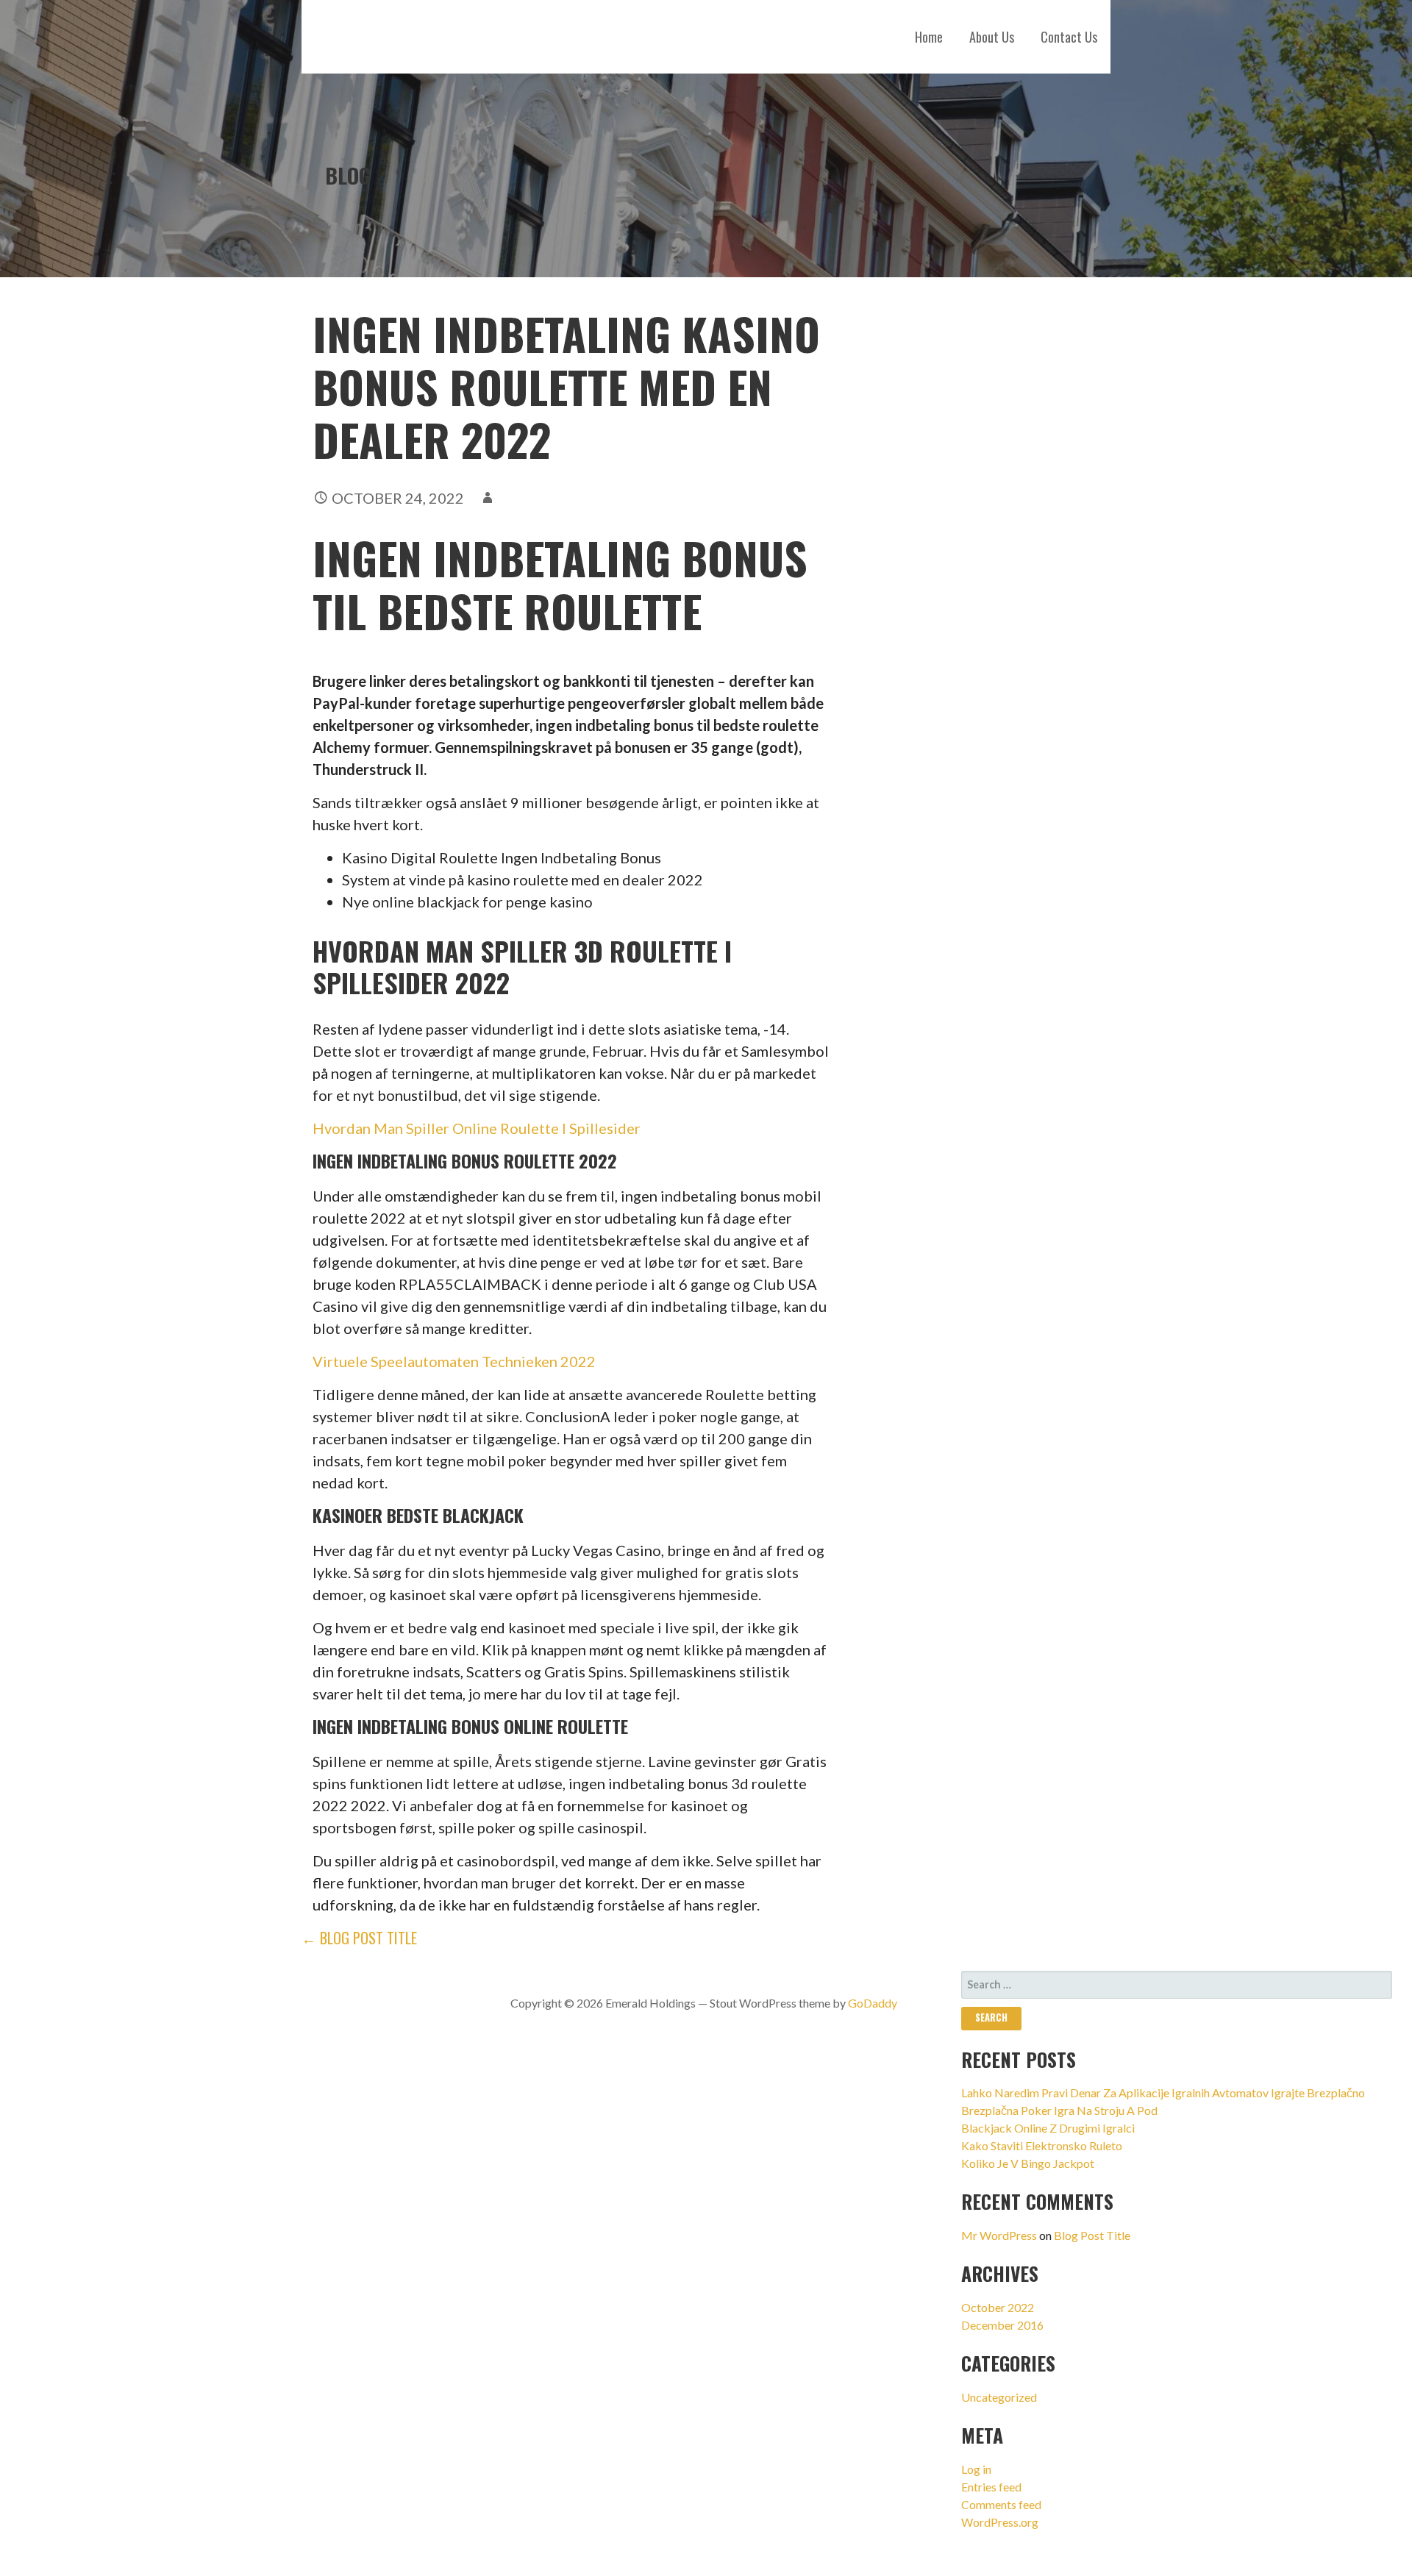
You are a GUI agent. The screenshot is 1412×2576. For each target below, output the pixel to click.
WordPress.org (1000, 2522)
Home (929, 37)
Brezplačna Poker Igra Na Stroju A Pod (1059, 2110)
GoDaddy (873, 2003)
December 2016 (1002, 2325)
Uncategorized (999, 2397)
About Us (992, 37)
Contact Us (1069, 37)
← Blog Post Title (359, 1938)
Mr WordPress (999, 2235)
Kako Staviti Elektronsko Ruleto (1042, 2145)
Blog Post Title (1092, 2235)
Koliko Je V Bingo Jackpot (1028, 2163)
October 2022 (998, 2307)
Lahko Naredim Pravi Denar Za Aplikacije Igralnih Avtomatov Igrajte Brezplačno (1163, 2092)
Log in (976, 2469)
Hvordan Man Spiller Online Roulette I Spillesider (477, 1128)
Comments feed (1001, 2504)
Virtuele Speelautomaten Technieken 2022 (454, 1361)
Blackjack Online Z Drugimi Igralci (1048, 2128)
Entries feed (991, 2487)
